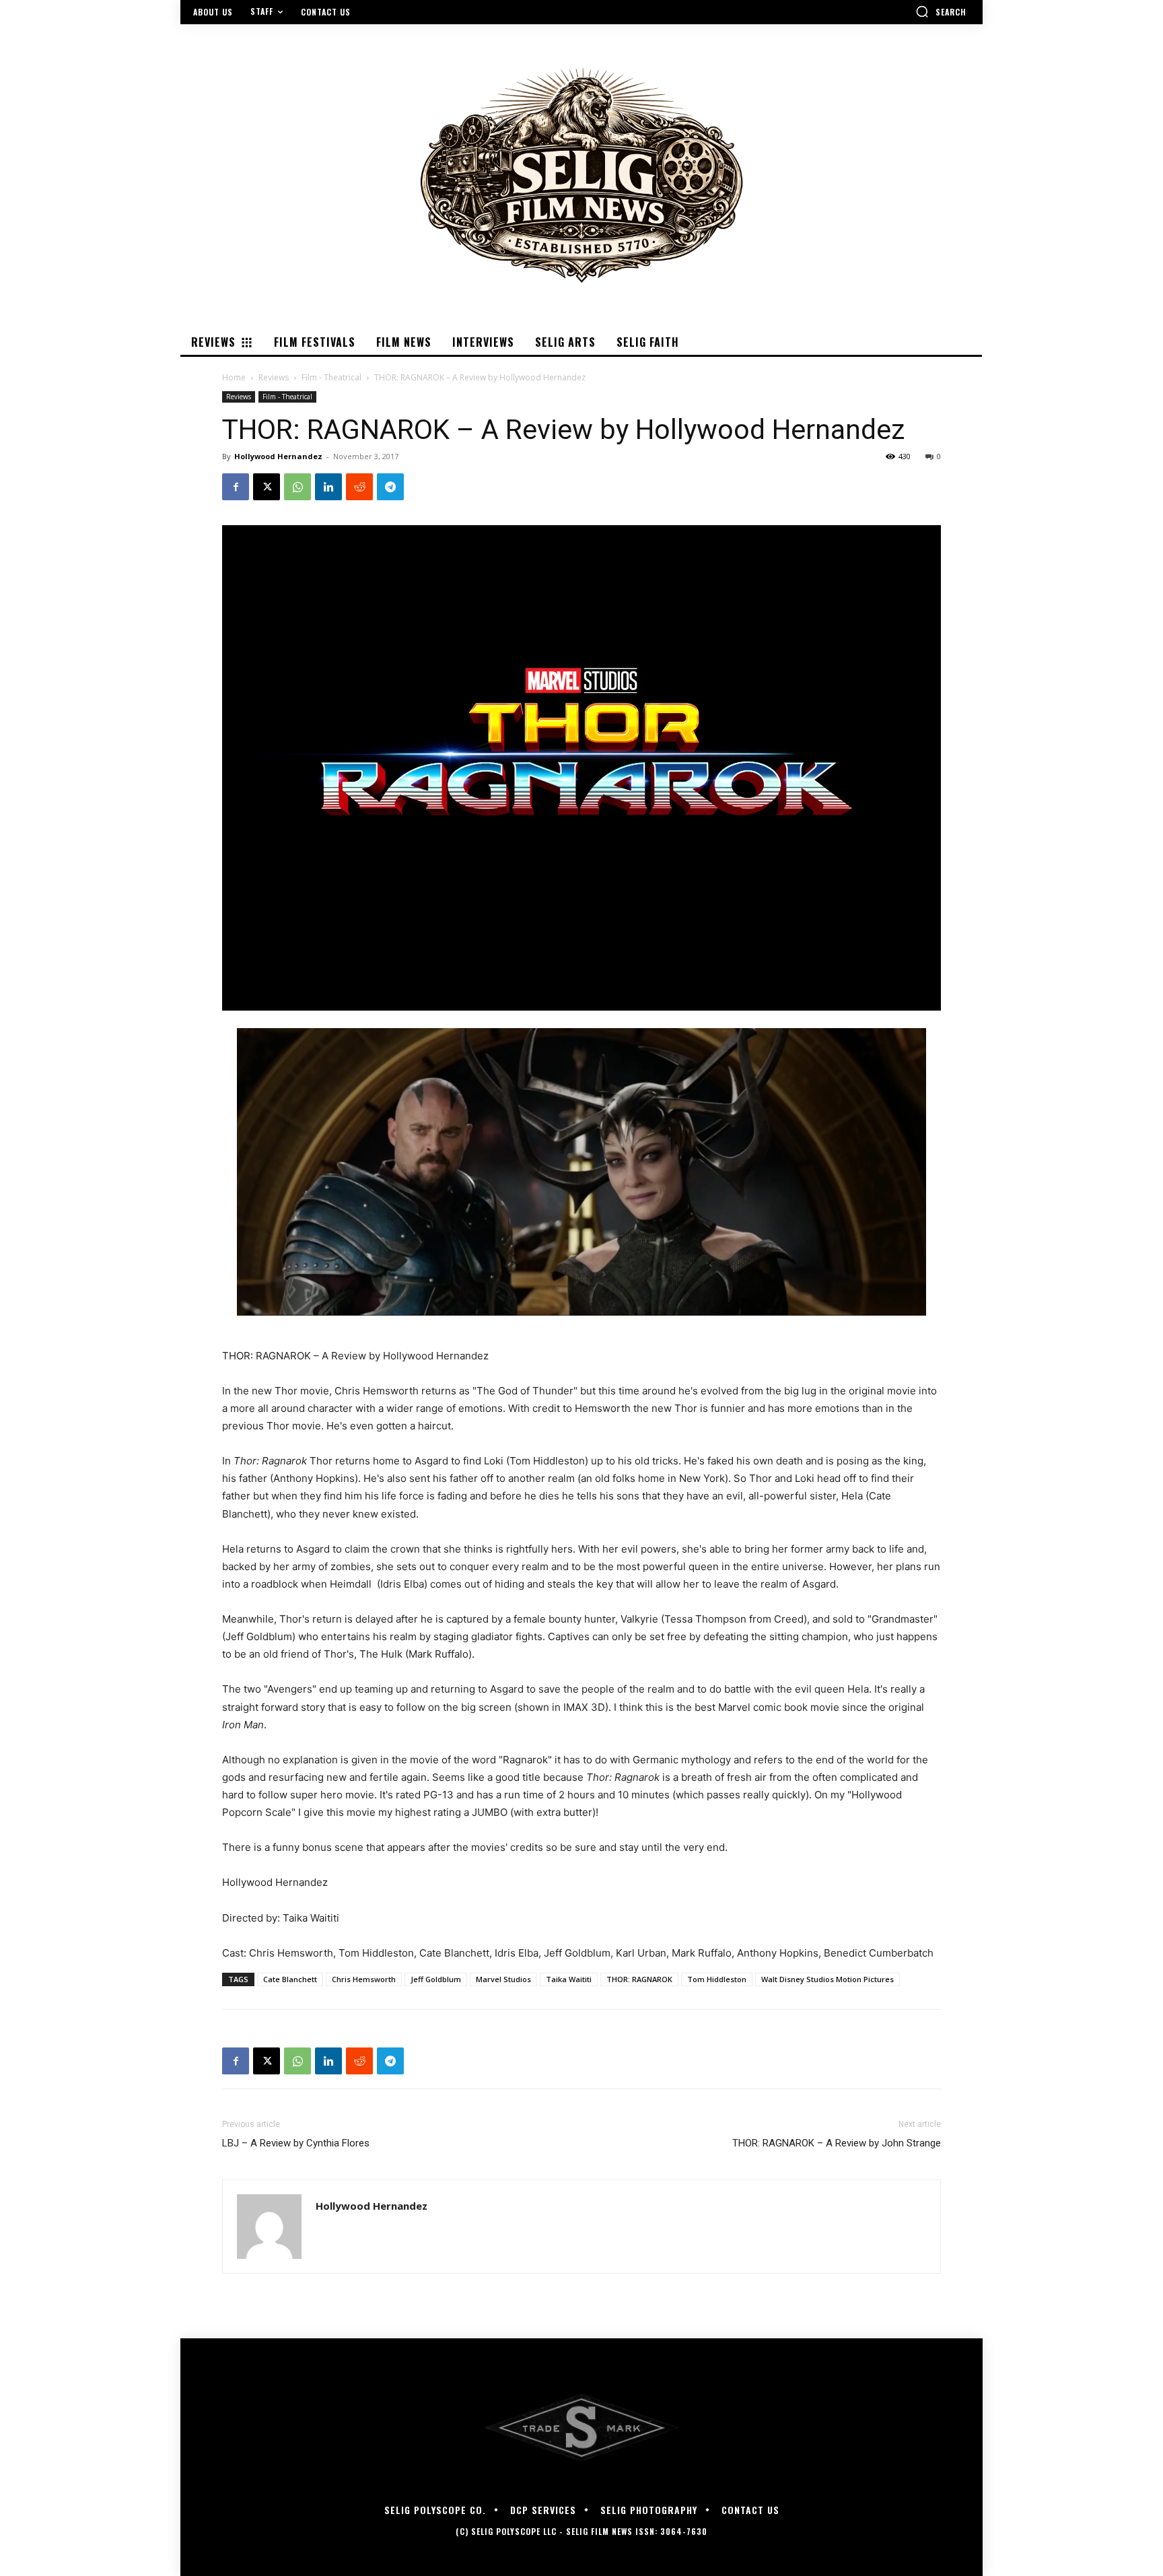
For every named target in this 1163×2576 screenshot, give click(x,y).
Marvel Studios (503, 1979)
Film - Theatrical (331, 377)
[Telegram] (390, 487)
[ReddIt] (359, 487)
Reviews (274, 377)
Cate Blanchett (290, 1979)
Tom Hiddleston (717, 1979)
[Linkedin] (328, 487)
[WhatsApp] (297, 487)
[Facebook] (236, 487)
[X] (267, 487)
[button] (941, 11)
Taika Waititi (569, 1979)
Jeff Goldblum (436, 1979)
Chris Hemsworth (364, 1979)
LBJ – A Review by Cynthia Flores (296, 2143)
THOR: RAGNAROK (639, 1979)
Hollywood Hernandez (278, 456)
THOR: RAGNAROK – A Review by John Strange (837, 2143)
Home (234, 377)
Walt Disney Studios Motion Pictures (827, 1979)
